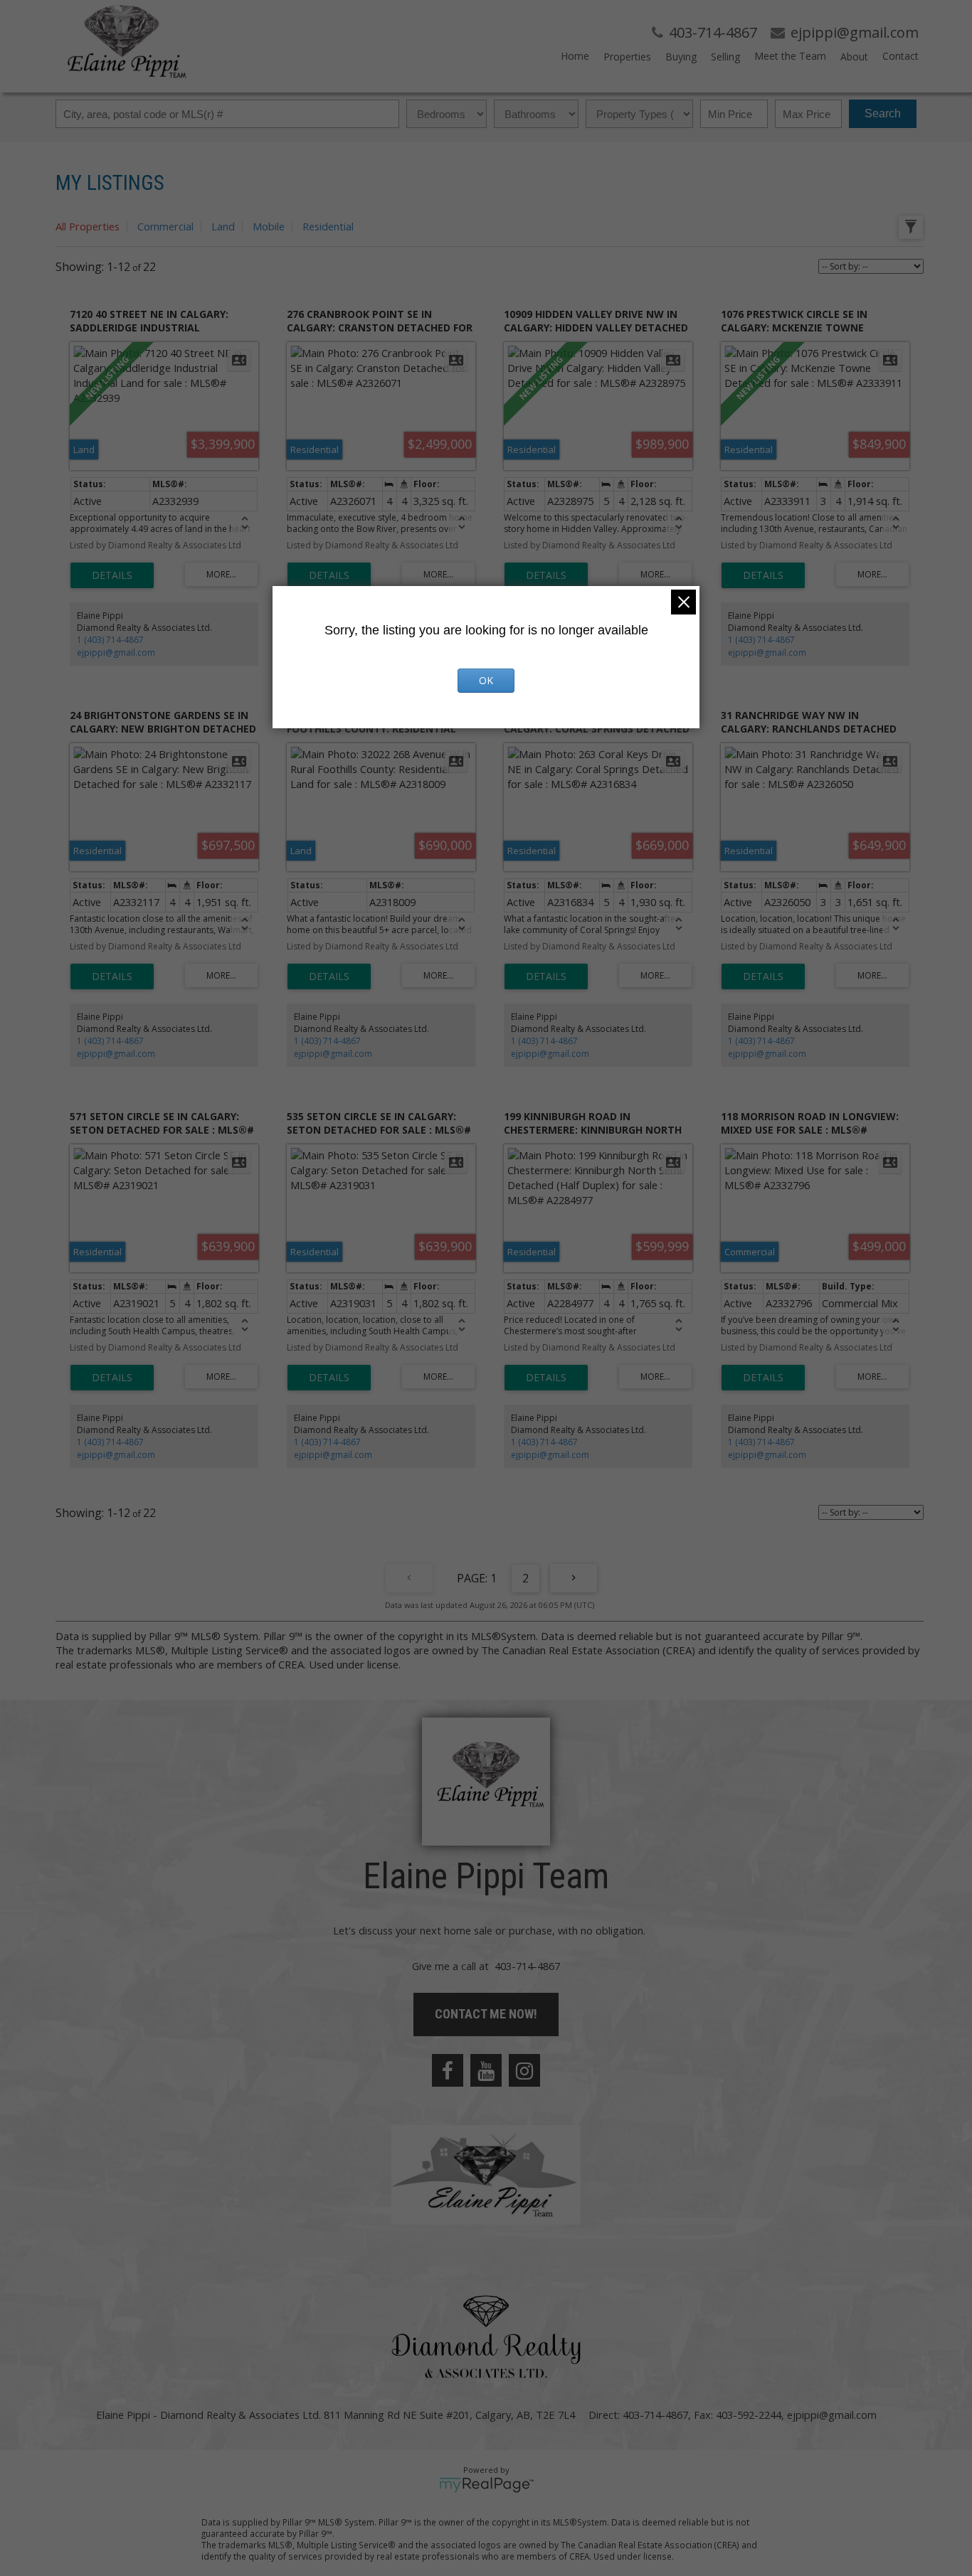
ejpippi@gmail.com (116, 653)
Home (575, 56)
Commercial (165, 226)
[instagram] (524, 2070)
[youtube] (486, 2070)
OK (486, 680)
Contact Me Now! (486, 2014)
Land (223, 226)
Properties (627, 57)
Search (883, 113)
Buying (681, 57)
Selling (725, 57)
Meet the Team (790, 56)
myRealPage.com (486, 2485)
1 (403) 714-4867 (110, 640)
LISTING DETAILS (112, 575)
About (854, 57)
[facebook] (448, 2070)
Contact (900, 56)
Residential (328, 226)
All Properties (88, 226)
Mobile (269, 226)
